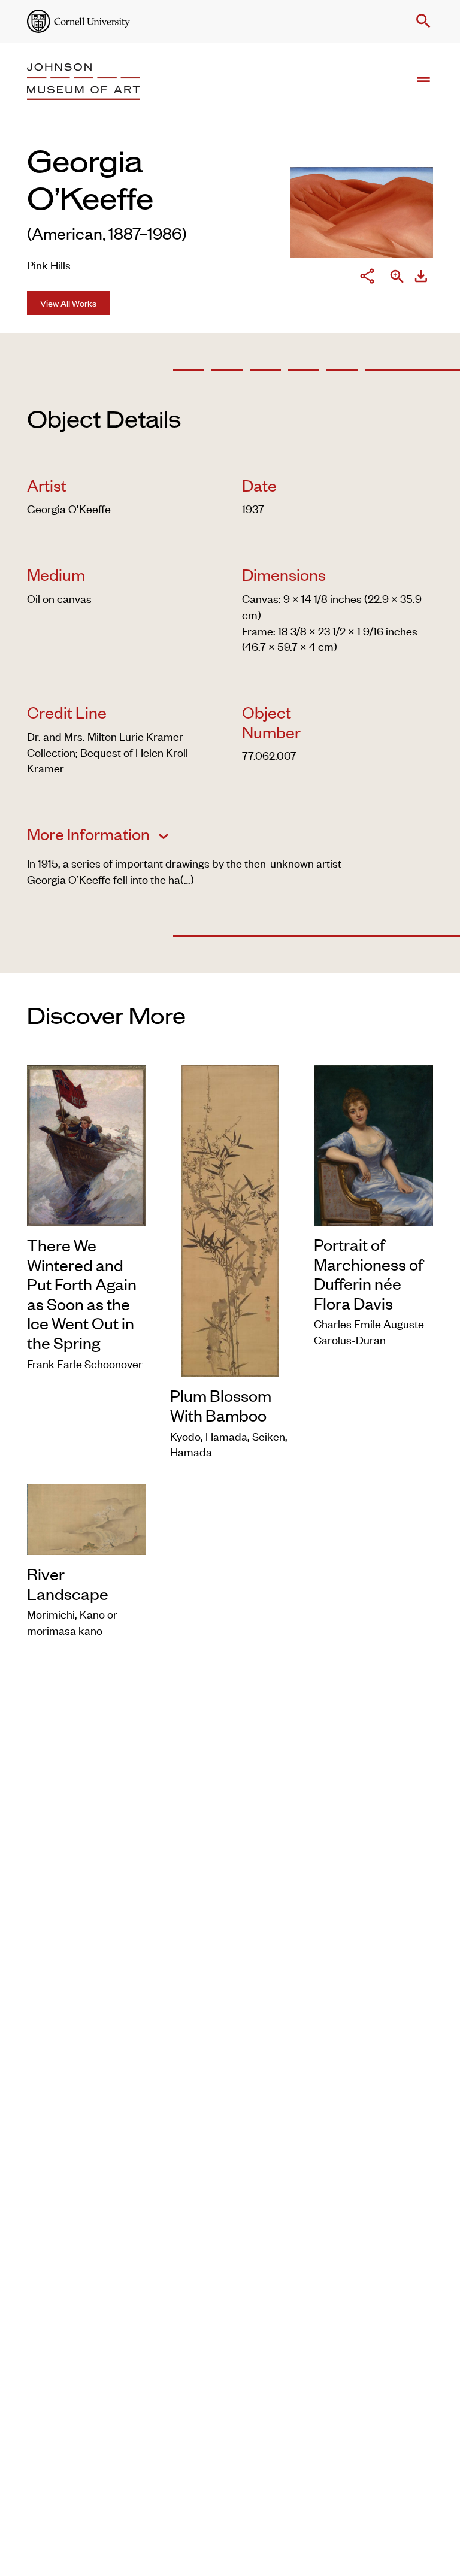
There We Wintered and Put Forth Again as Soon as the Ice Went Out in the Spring (82, 1294)
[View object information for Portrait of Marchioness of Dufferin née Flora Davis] (373, 1143)
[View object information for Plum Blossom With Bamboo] (230, 1219)
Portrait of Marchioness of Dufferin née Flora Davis (369, 1274)
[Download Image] (421, 278)
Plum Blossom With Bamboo (221, 1405)
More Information (90, 834)
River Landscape (68, 1584)
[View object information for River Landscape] (87, 1517)
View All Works (68, 303)
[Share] (367, 278)
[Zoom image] (397, 278)
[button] (421, 21)
